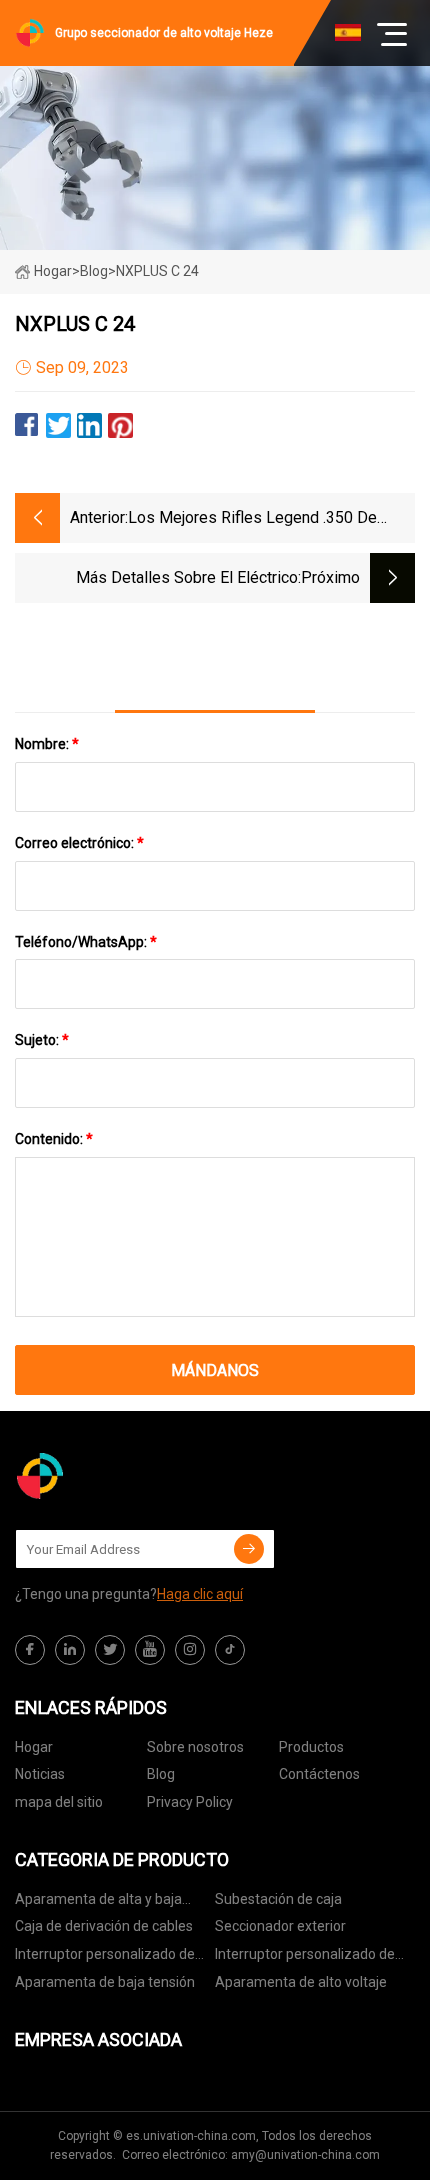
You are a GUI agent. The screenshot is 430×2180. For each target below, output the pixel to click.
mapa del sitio (59, 1802)
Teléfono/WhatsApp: (86, 942)
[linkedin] (70, 1650)
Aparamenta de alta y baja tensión (98, 1902)
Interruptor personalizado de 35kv (305, 1957)
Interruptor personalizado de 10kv (105, 1957)
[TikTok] (230, 1650)
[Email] (249, 1549)
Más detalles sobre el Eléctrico (187, 577)
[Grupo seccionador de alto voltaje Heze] (115, 1476)
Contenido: (54, 1139)
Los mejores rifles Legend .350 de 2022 (252, 519)
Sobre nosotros (195, 1747)
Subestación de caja (278, 1899)
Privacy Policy (190, 1802)
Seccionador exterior (280, 1926)
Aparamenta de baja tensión (105, 1982)
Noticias (40, 1774)
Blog (161, 1774)
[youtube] (150, 1650)
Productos (311, 1747)
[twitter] (110, 1650)
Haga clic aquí (200, 1594)
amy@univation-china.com (305, 2155)
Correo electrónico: (79, 843)
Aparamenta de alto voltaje (301, 1982)
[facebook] (30, 1650)
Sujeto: (42, 1040)
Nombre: (47, 744)
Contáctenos (319, 1774)
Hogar (53, 271)
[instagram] (190, 1650)
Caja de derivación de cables (104, 1926)
